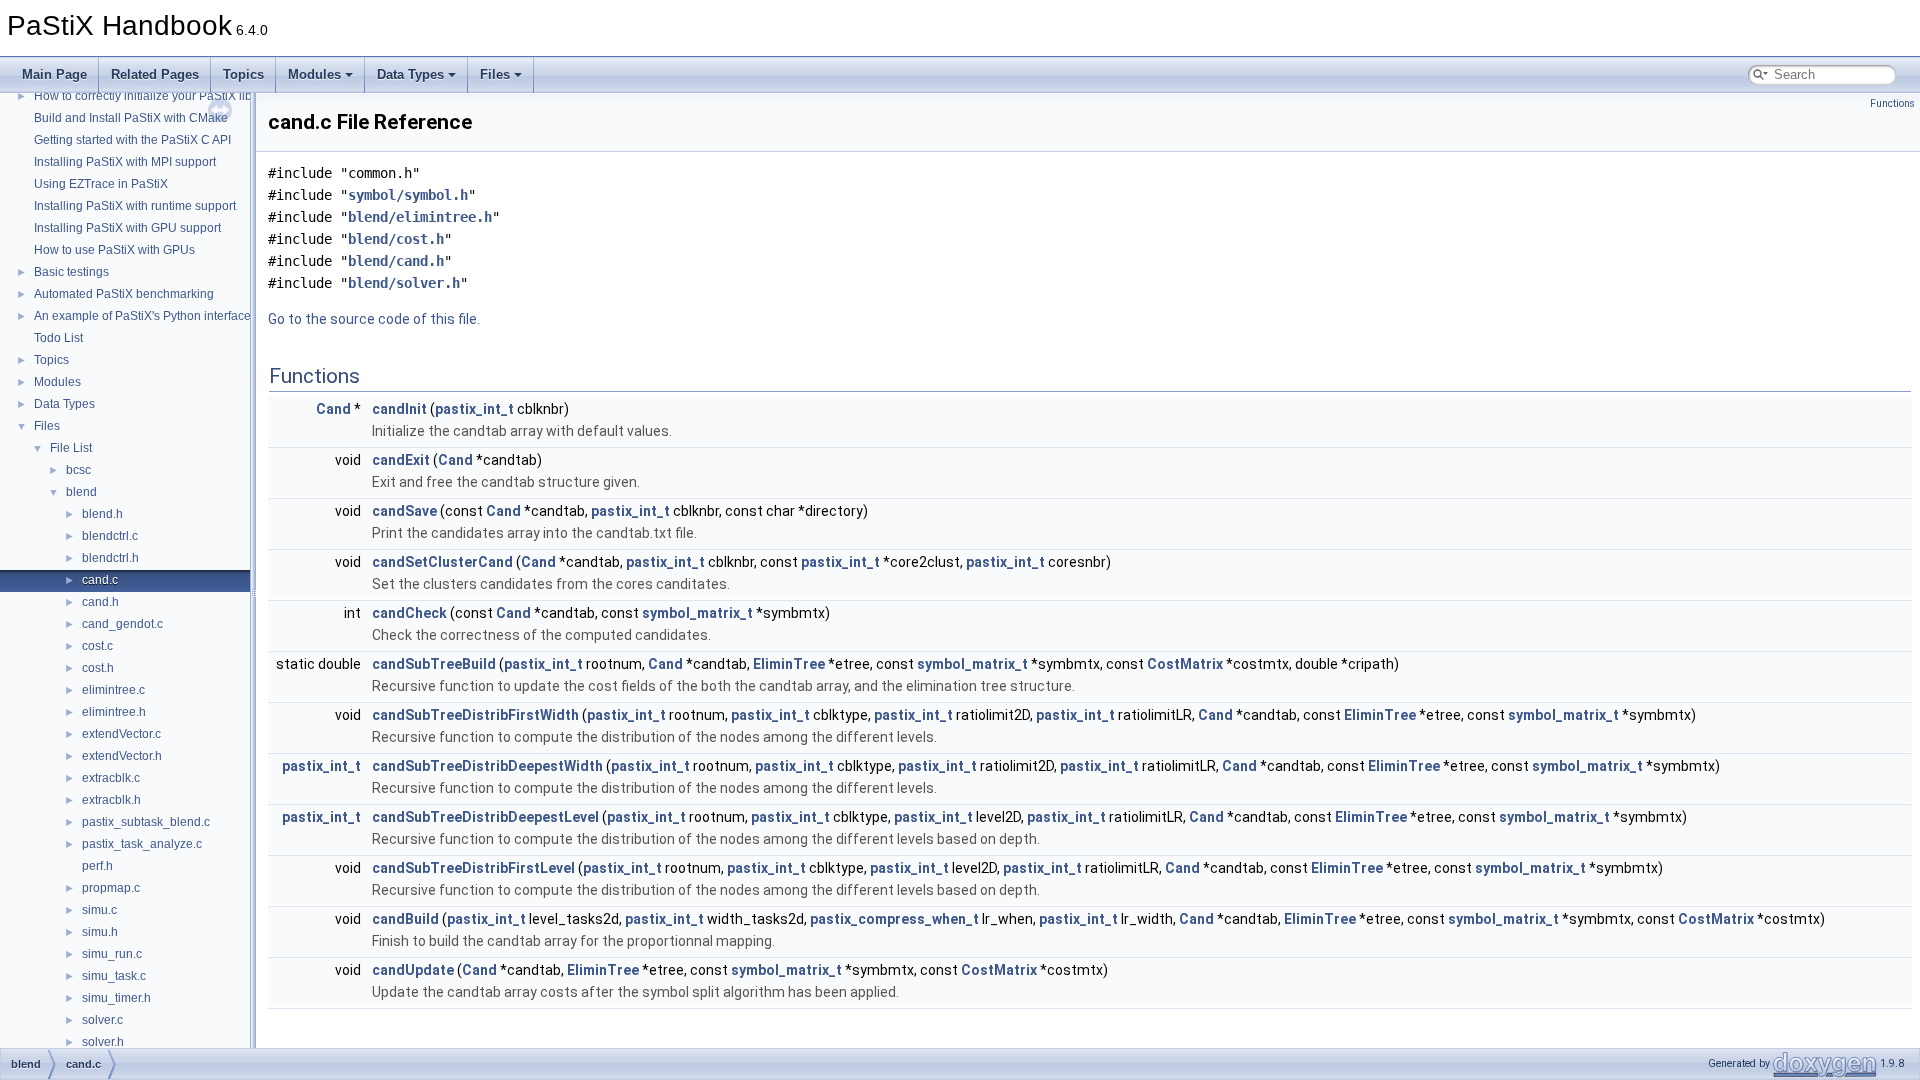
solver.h (103, 1042)
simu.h (100, 932)
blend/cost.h (396, 239)
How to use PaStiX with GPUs (114, 250)
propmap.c (111, 888)
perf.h (97, 866)
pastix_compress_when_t (894, 919)
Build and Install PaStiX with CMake (131, 118)
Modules (314, 74)
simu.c (99, 910)
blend (81, 492)
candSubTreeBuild (434, 664)
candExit (401, 460)
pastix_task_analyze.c (142, 844)
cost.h (98, 668)
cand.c (100, 580)
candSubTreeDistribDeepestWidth (487, 766)
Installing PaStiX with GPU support (127, 228)
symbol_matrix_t (697, 613)
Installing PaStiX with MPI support (125, 162)
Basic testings (71, 272)
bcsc (78, 470)
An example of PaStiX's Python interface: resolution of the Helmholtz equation (243, 316)
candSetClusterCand (442, 562)
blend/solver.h (404, 283)
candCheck (409, 613)
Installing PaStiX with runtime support (135, 206)
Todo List (58, 338)
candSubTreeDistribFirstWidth (475, 715)
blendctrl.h (110, 558)
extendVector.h (122, 756)
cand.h (100, 602)
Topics (243, 74)
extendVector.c (121, 734)
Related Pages (155, 74)
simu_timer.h (116, 998)
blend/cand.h (396, 261)
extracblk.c (111, 778)
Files (495, 74)
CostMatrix (1185, 664)
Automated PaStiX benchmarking (124, 294)
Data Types (410, 74)
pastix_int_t (474, 409)
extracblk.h (111, 800)
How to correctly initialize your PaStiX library (153, 96)
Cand (333, 409)
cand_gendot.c (122, 624)
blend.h (102, 514)
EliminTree (789, 664)
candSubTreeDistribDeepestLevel (485, 817)
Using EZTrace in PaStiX (101, 184)
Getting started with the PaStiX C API (132, 140)
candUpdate (413, 970)
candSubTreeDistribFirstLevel (473, 868)
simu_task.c (114, 976)
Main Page (54, 74)
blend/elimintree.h (420, 217)
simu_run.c (112, 954)
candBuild (405, 919)
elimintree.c (113, 690)
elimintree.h (114, 712)
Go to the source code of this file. (374, 319)
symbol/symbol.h (408, 195)
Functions (1892, 103)
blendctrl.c (110, 536)
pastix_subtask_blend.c (146, 822)
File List (71, 448)
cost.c (97, 646)
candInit (399, 409)
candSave (404, 511)
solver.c (102, 1020)
